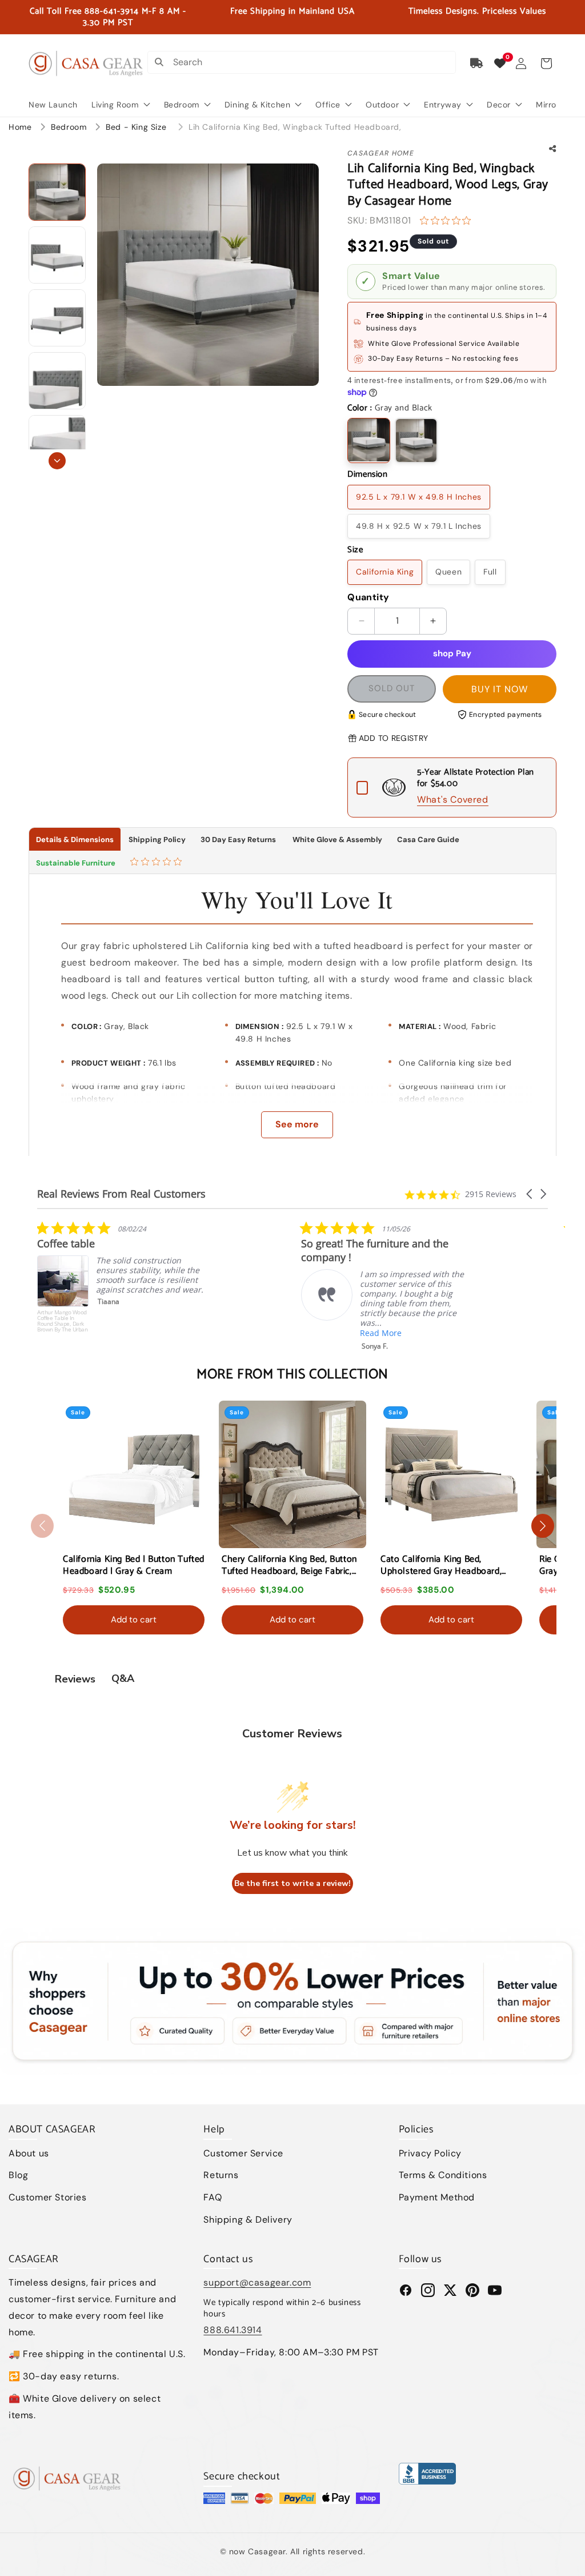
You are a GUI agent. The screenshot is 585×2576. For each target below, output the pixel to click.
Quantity (368, 597)
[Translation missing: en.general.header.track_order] (477, 63)
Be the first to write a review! (292, 1883)
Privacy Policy (430, 2153)
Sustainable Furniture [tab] (76, 863)
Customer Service (243, 2153)
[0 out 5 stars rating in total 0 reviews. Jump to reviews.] (448, 221)
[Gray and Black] (369, 440)
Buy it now (500, 689)
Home (20, 127)
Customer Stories (48, 2197)
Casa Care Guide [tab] (428, 840)
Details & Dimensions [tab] (75, 840)
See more (297, 1124)
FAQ (213, 2197)
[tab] (157, 863)
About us (29, 2153)
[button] (546, 63)
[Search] (159, 62)
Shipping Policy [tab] (157, 840)
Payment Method (437, 2197)
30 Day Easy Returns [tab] (238, 840)
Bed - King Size (137, 127)
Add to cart (134, 1620)
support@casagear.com (257, 2282)
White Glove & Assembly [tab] (336, 840)
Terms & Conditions (443, 2175)
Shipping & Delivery (248, 2220)
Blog (18, 2175)
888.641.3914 (233, 2330)
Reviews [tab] (75, 1679)
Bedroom (70, 127)
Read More (117, 1333)
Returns (221, 2175)
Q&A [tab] (123, 1678)
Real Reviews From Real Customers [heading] (121, 1194)
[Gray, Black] (416, 440)
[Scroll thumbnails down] (57, 461)
